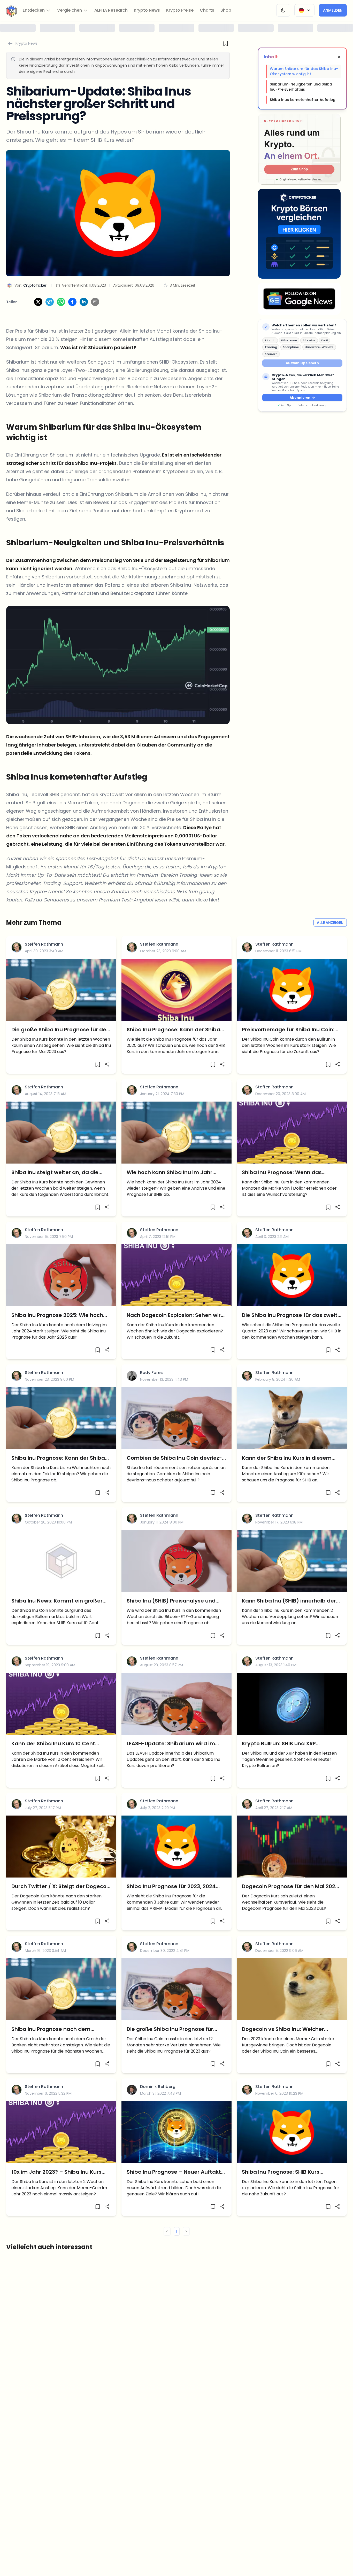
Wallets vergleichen (177, 1349)
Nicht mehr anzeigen (177, 1362)
